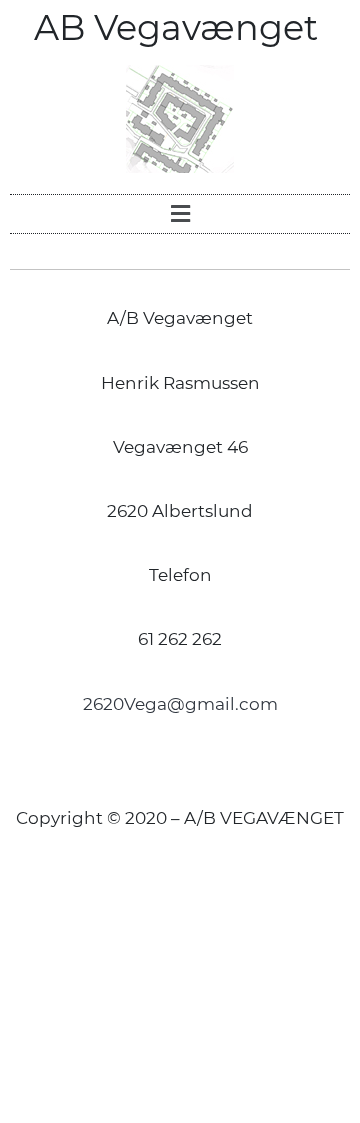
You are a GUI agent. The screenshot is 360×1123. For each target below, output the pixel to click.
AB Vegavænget (180, 27)
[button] (180, 214)
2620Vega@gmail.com (180, 704)
